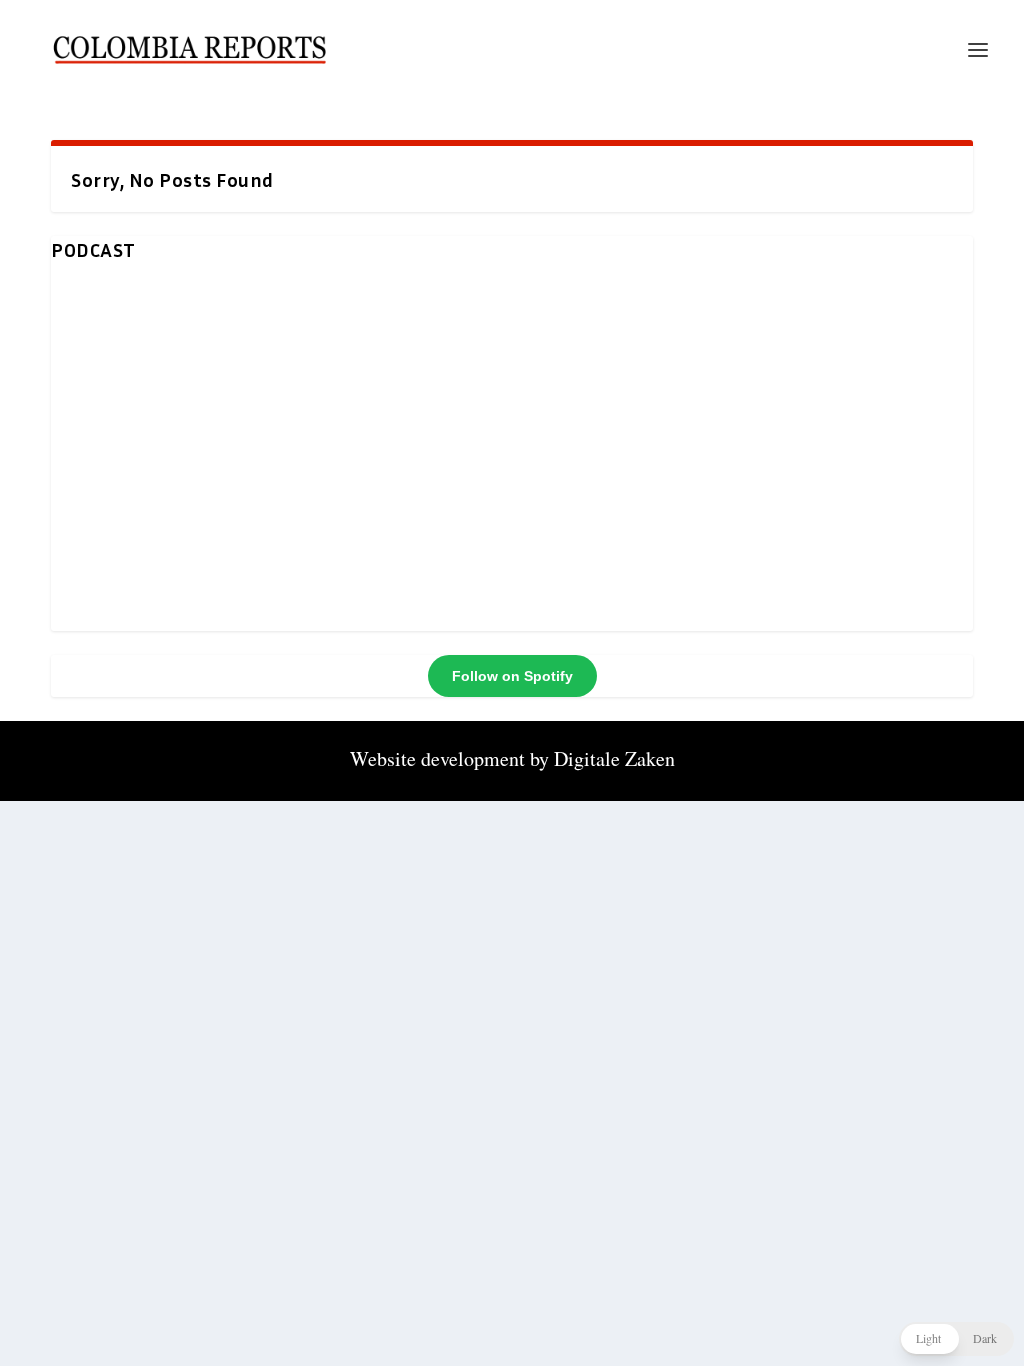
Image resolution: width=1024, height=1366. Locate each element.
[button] (956, 1339)
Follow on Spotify (512, 676)
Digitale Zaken (614, 758)
